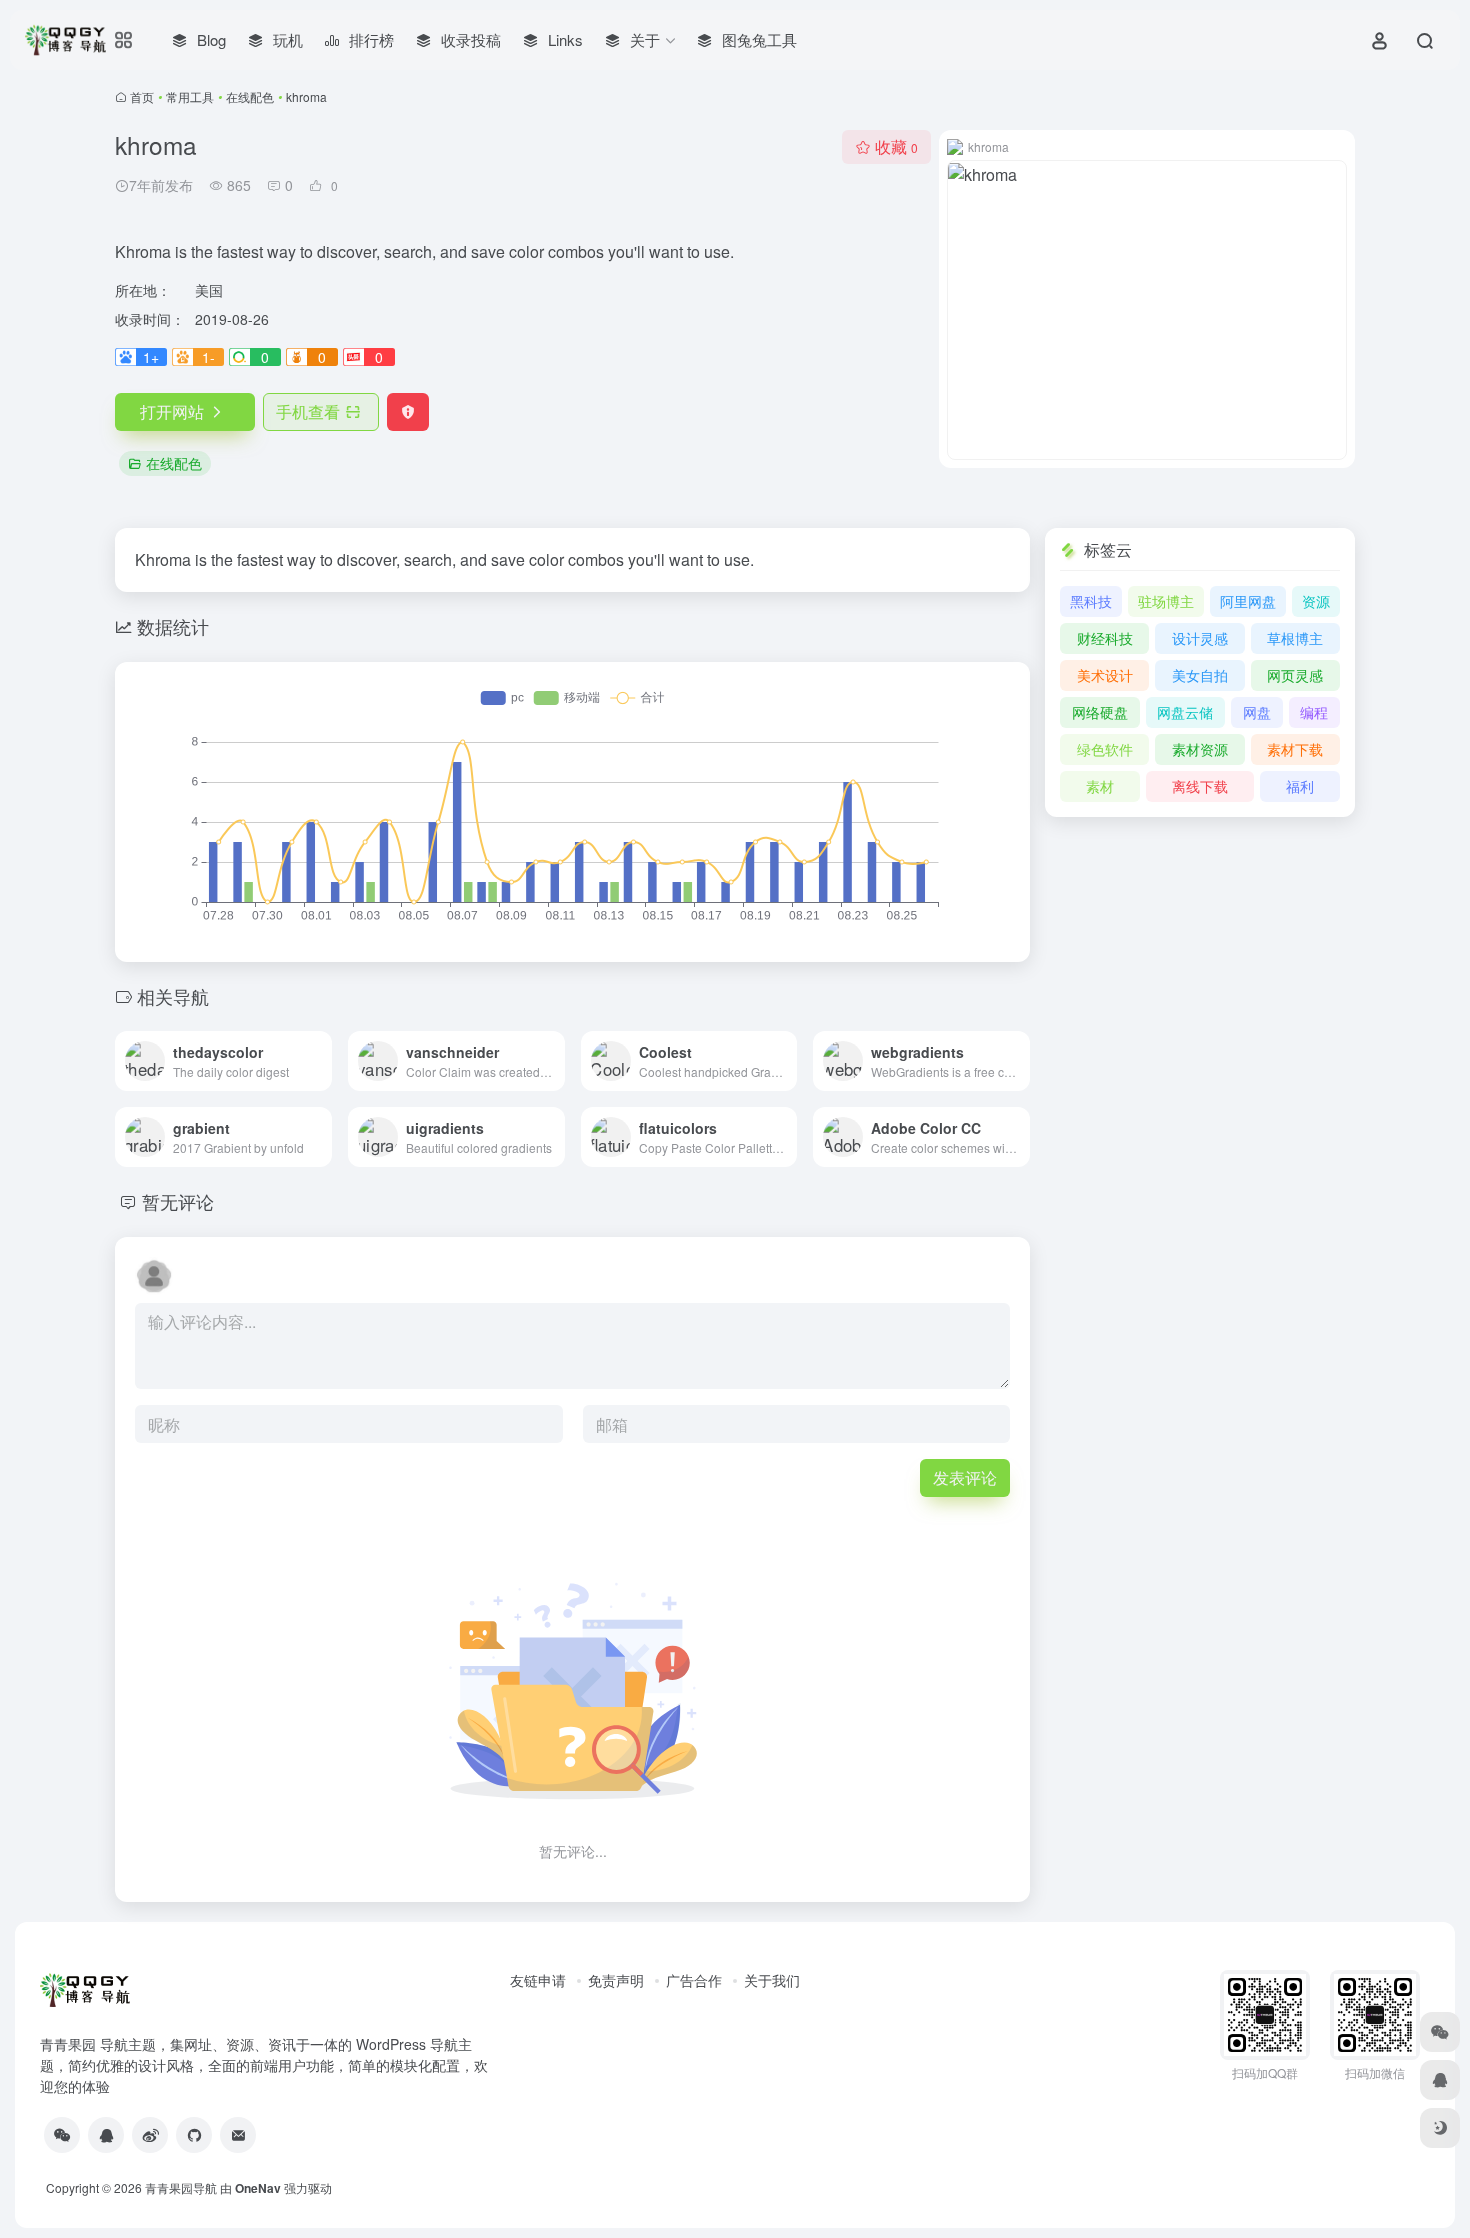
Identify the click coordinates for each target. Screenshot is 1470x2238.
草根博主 (1295, 638)
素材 (1100, 786)
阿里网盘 (1248, 601)
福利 (1300, 786)
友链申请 (538, 1980)
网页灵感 (1295, 675)
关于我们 (772, 1980)
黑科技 (1091, 601)
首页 (142, 96)
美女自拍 (1200, 675)
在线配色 (250, 96)
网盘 (1257, 712)
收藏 (896, 146)
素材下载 (1295, 749)
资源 (1316, 601)
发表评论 (965, 1477)
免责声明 (616, 1980)
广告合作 (694, 1980)
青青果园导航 (181, 2187)
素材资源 (1200, 749)
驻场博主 (1166, 601)
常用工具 (190, 96)
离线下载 (1200, 786)
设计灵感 (1200, 638)
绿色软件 (1105, 749)
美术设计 (1105, 675)
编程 (1314, 712)
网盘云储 (1185, 712)
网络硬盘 (1100, 712)
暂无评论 (178, 1201)
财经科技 (1105, 638)
